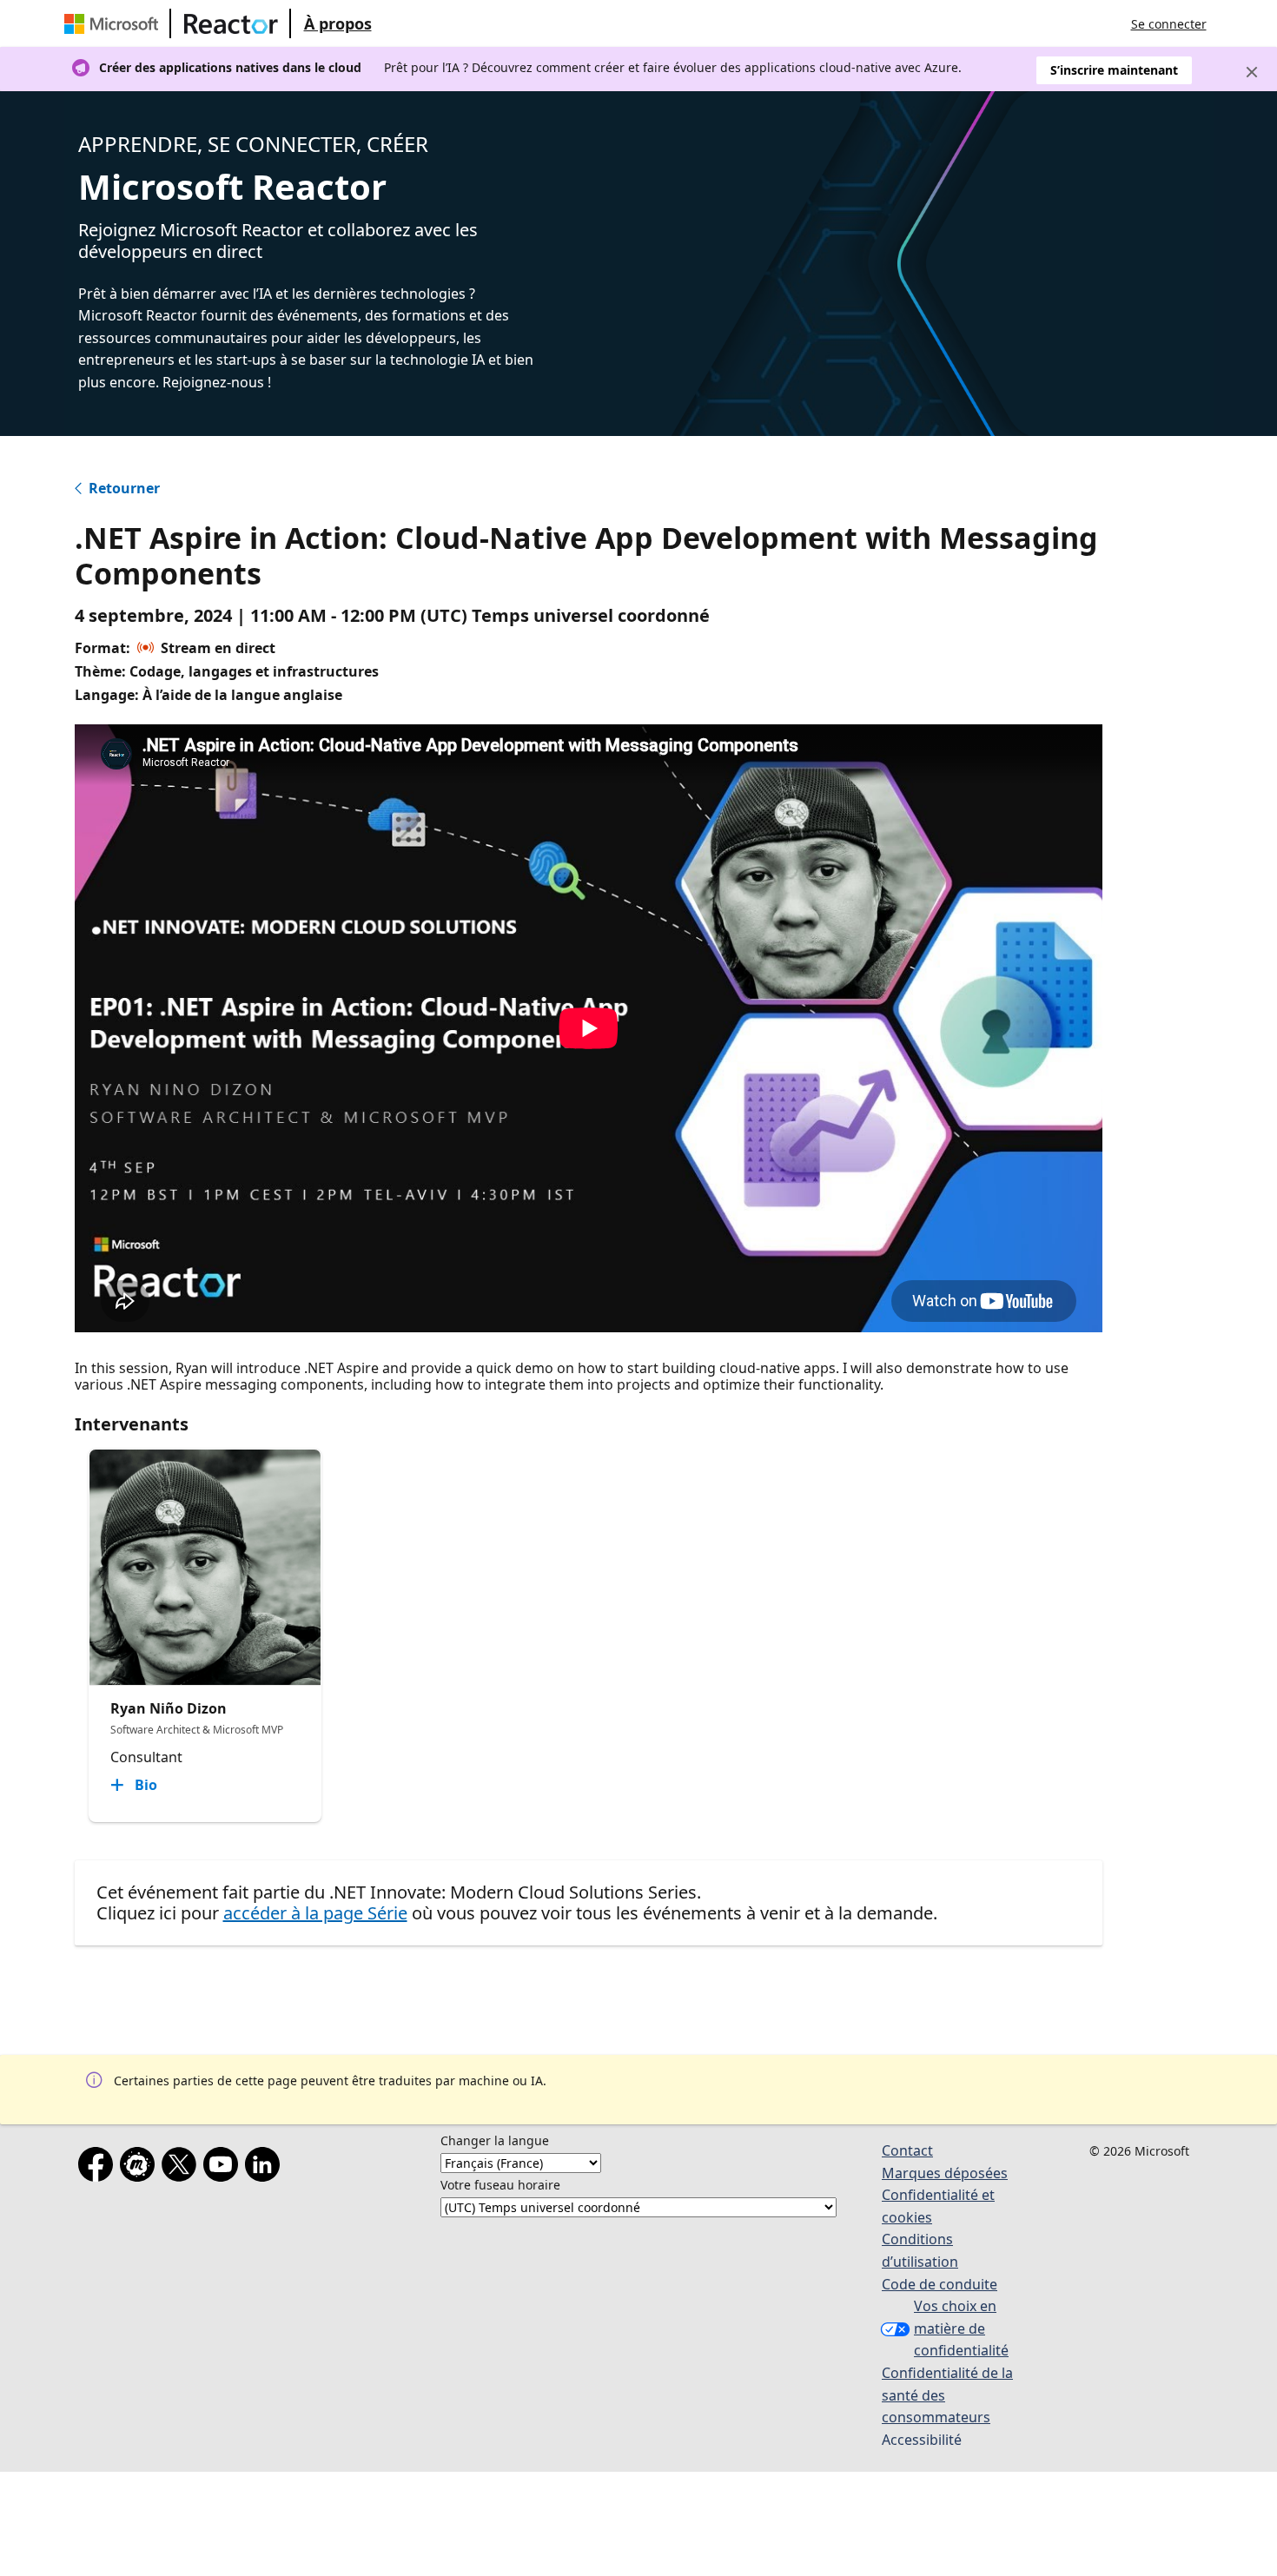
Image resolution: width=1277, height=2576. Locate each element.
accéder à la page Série (315, 1913)
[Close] (1252, 72)
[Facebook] (99, 2168)
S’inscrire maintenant (1114, 70)
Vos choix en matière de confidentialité (961, 2328)
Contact (907, 2150)
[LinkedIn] (266, 2168)
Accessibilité (922, 2440)
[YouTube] (224, 2168)
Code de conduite (940, 2284)
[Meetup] (141, 2168)
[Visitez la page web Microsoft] (115, 23)
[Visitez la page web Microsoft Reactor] (231, 23)
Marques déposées (945, 2173)
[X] (182, 2168)
